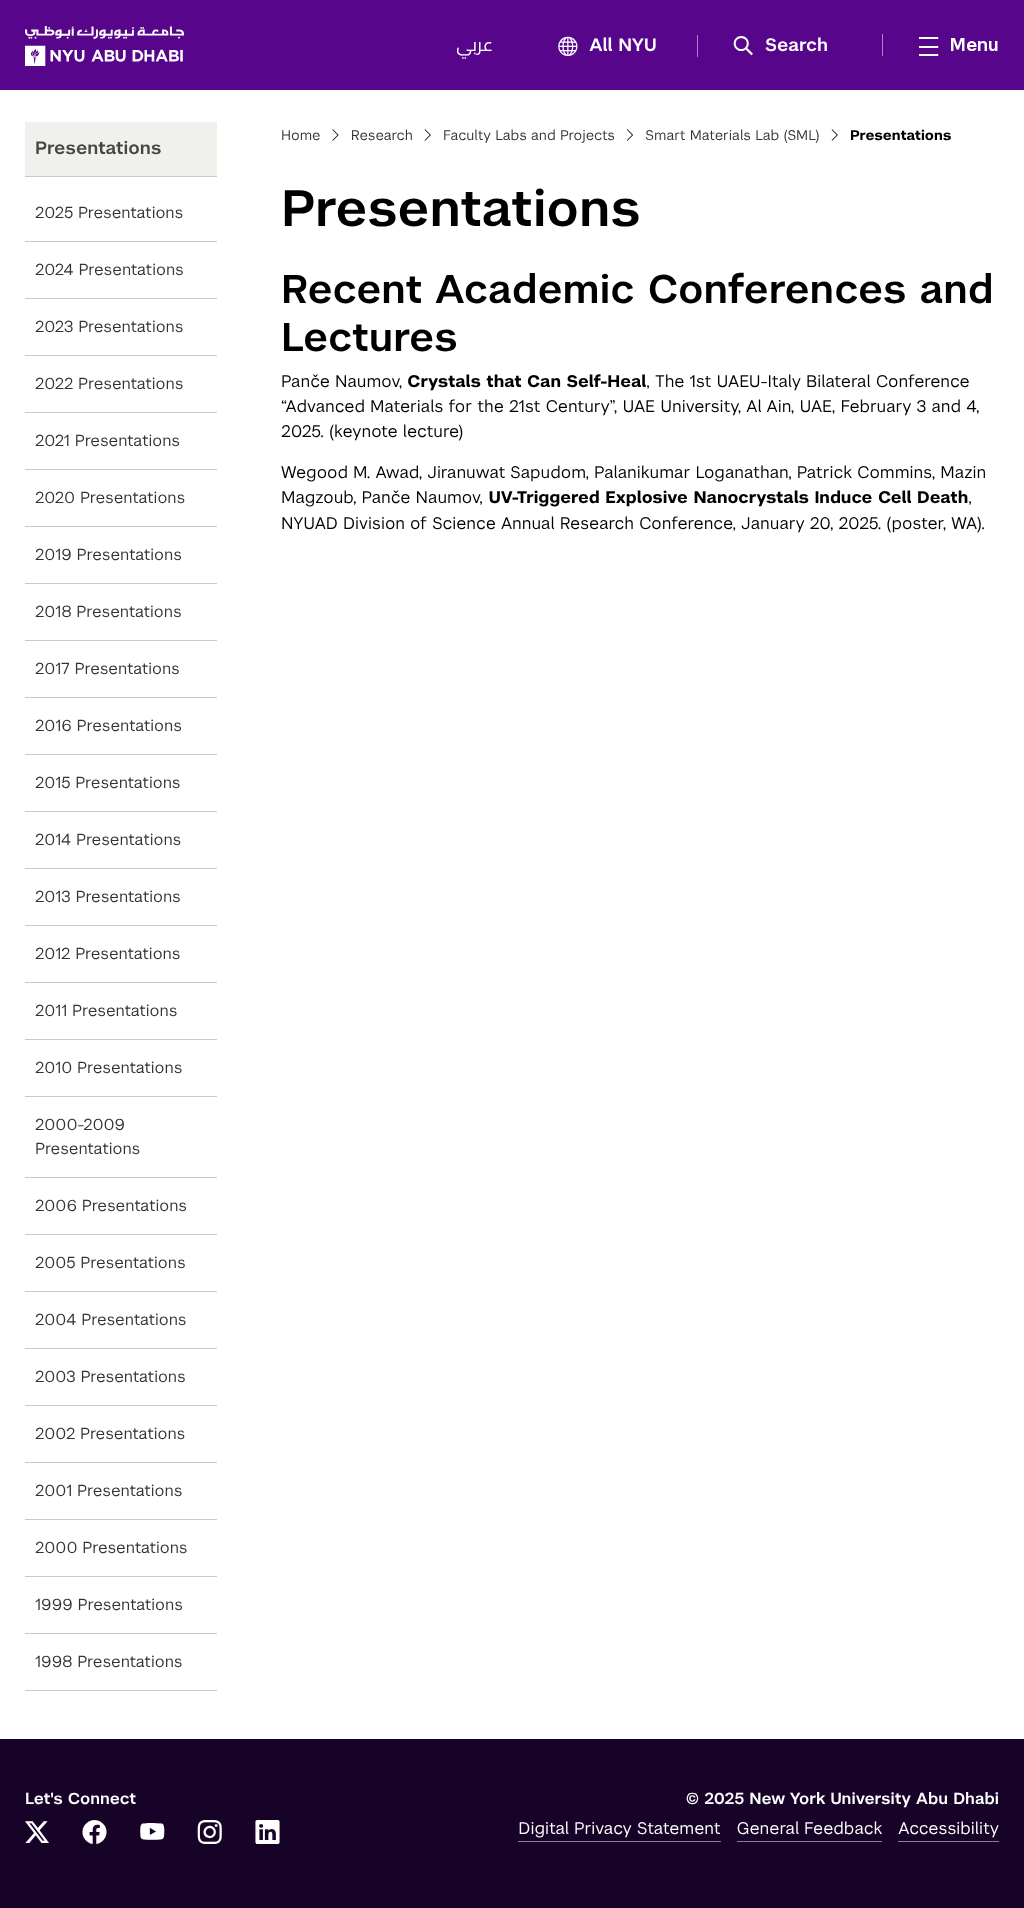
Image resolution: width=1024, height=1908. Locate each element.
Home (301, 136)
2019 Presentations (108, 554)
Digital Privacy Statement (619, 1828)
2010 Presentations (108, 1067)
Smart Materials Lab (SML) (732, 136)
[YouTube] (152, 1834)
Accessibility (948, 1828)
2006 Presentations (111, 1205)
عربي (474, 46)
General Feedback (810, 1828)
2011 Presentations (106, 1010)
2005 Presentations (110, 1262)
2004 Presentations (111, 1319)
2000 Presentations (111, 1547)
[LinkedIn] (268, 1834)
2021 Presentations (107, 440)
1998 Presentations (109, 1661)
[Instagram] (210, 1834)
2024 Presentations (109, 269)
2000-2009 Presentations (87, 1136)
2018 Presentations (108, 611)
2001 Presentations (108, 1490)
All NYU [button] (623, 46)
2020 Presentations (110, 497)
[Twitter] (37, 1834)
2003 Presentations (110, 1376)
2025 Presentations (109, 212)
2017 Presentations (107, 668)
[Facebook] (95, 1834)
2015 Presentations (108, 782)
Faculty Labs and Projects (529, 136)
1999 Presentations (109, 1604)
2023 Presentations (109, 326)
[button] (787, 46)
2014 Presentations (108, 839)
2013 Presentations (108, 896)
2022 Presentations (109, 383)
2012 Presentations (108, 953)
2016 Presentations (108, 725)
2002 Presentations (110, 1433)
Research (382, 136)
